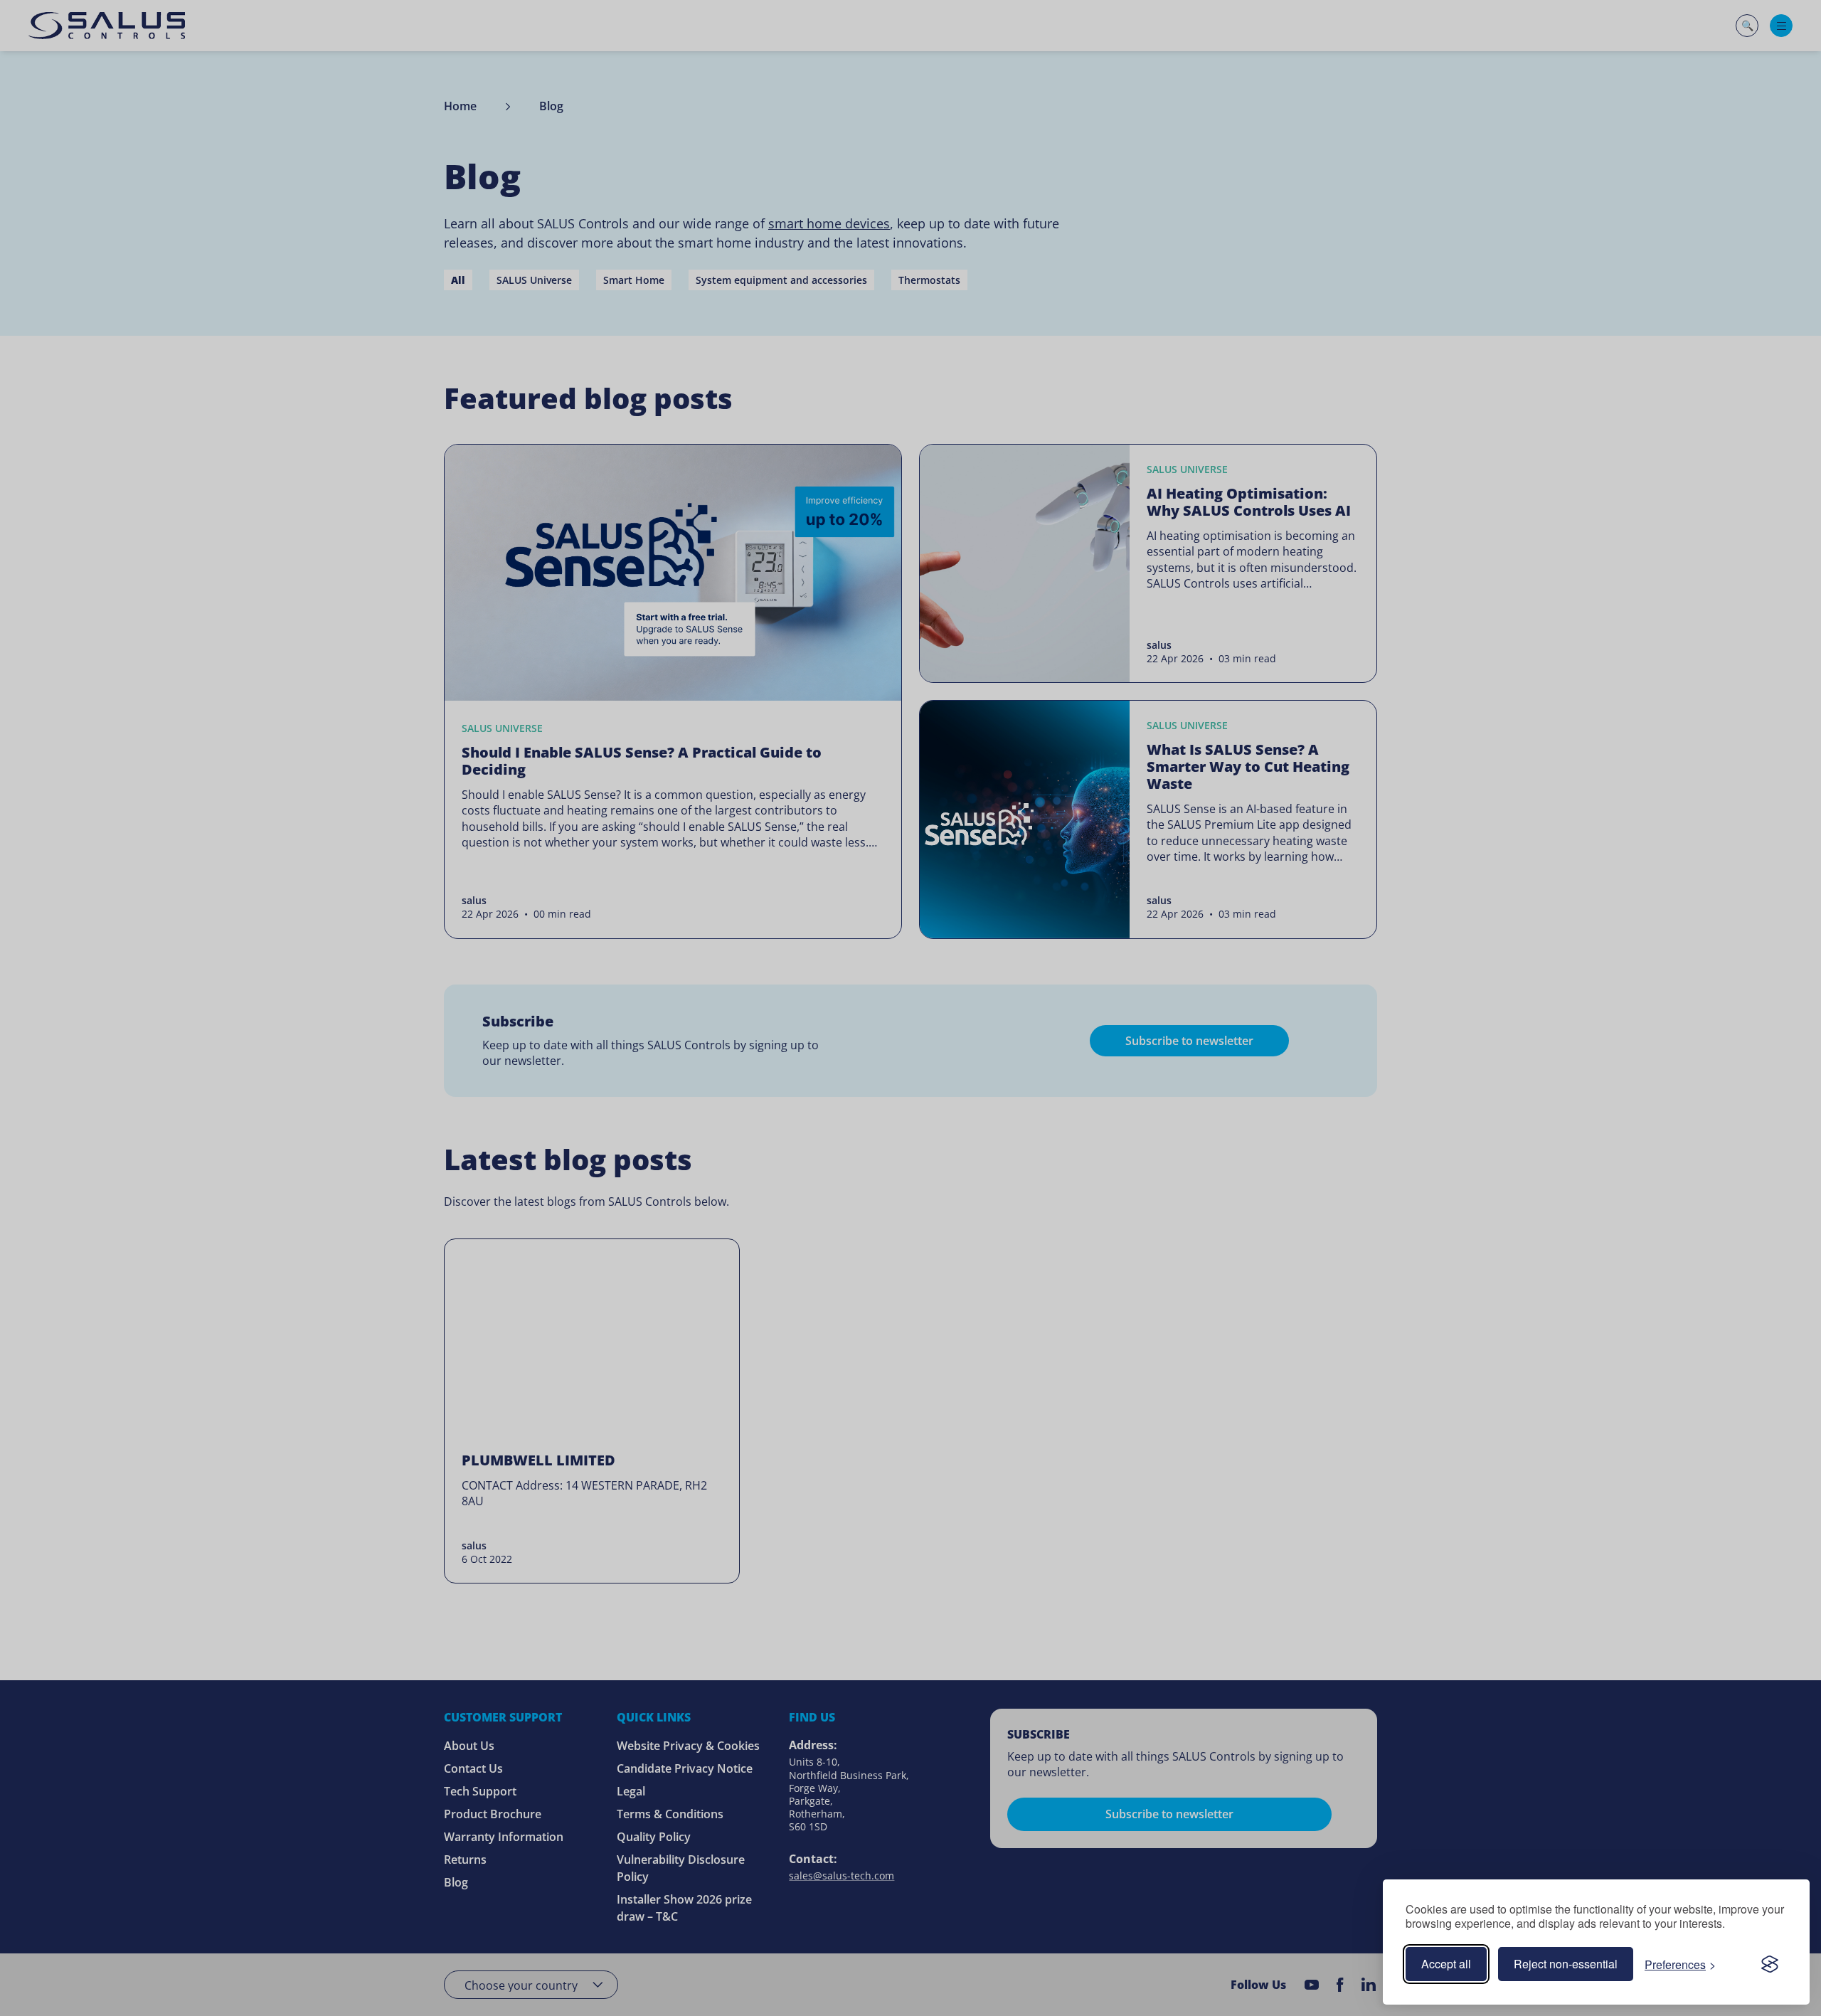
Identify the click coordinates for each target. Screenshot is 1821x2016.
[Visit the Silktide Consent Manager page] (1770, 1964)
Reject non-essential (1566, 1964)
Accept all (1446, 1964)
